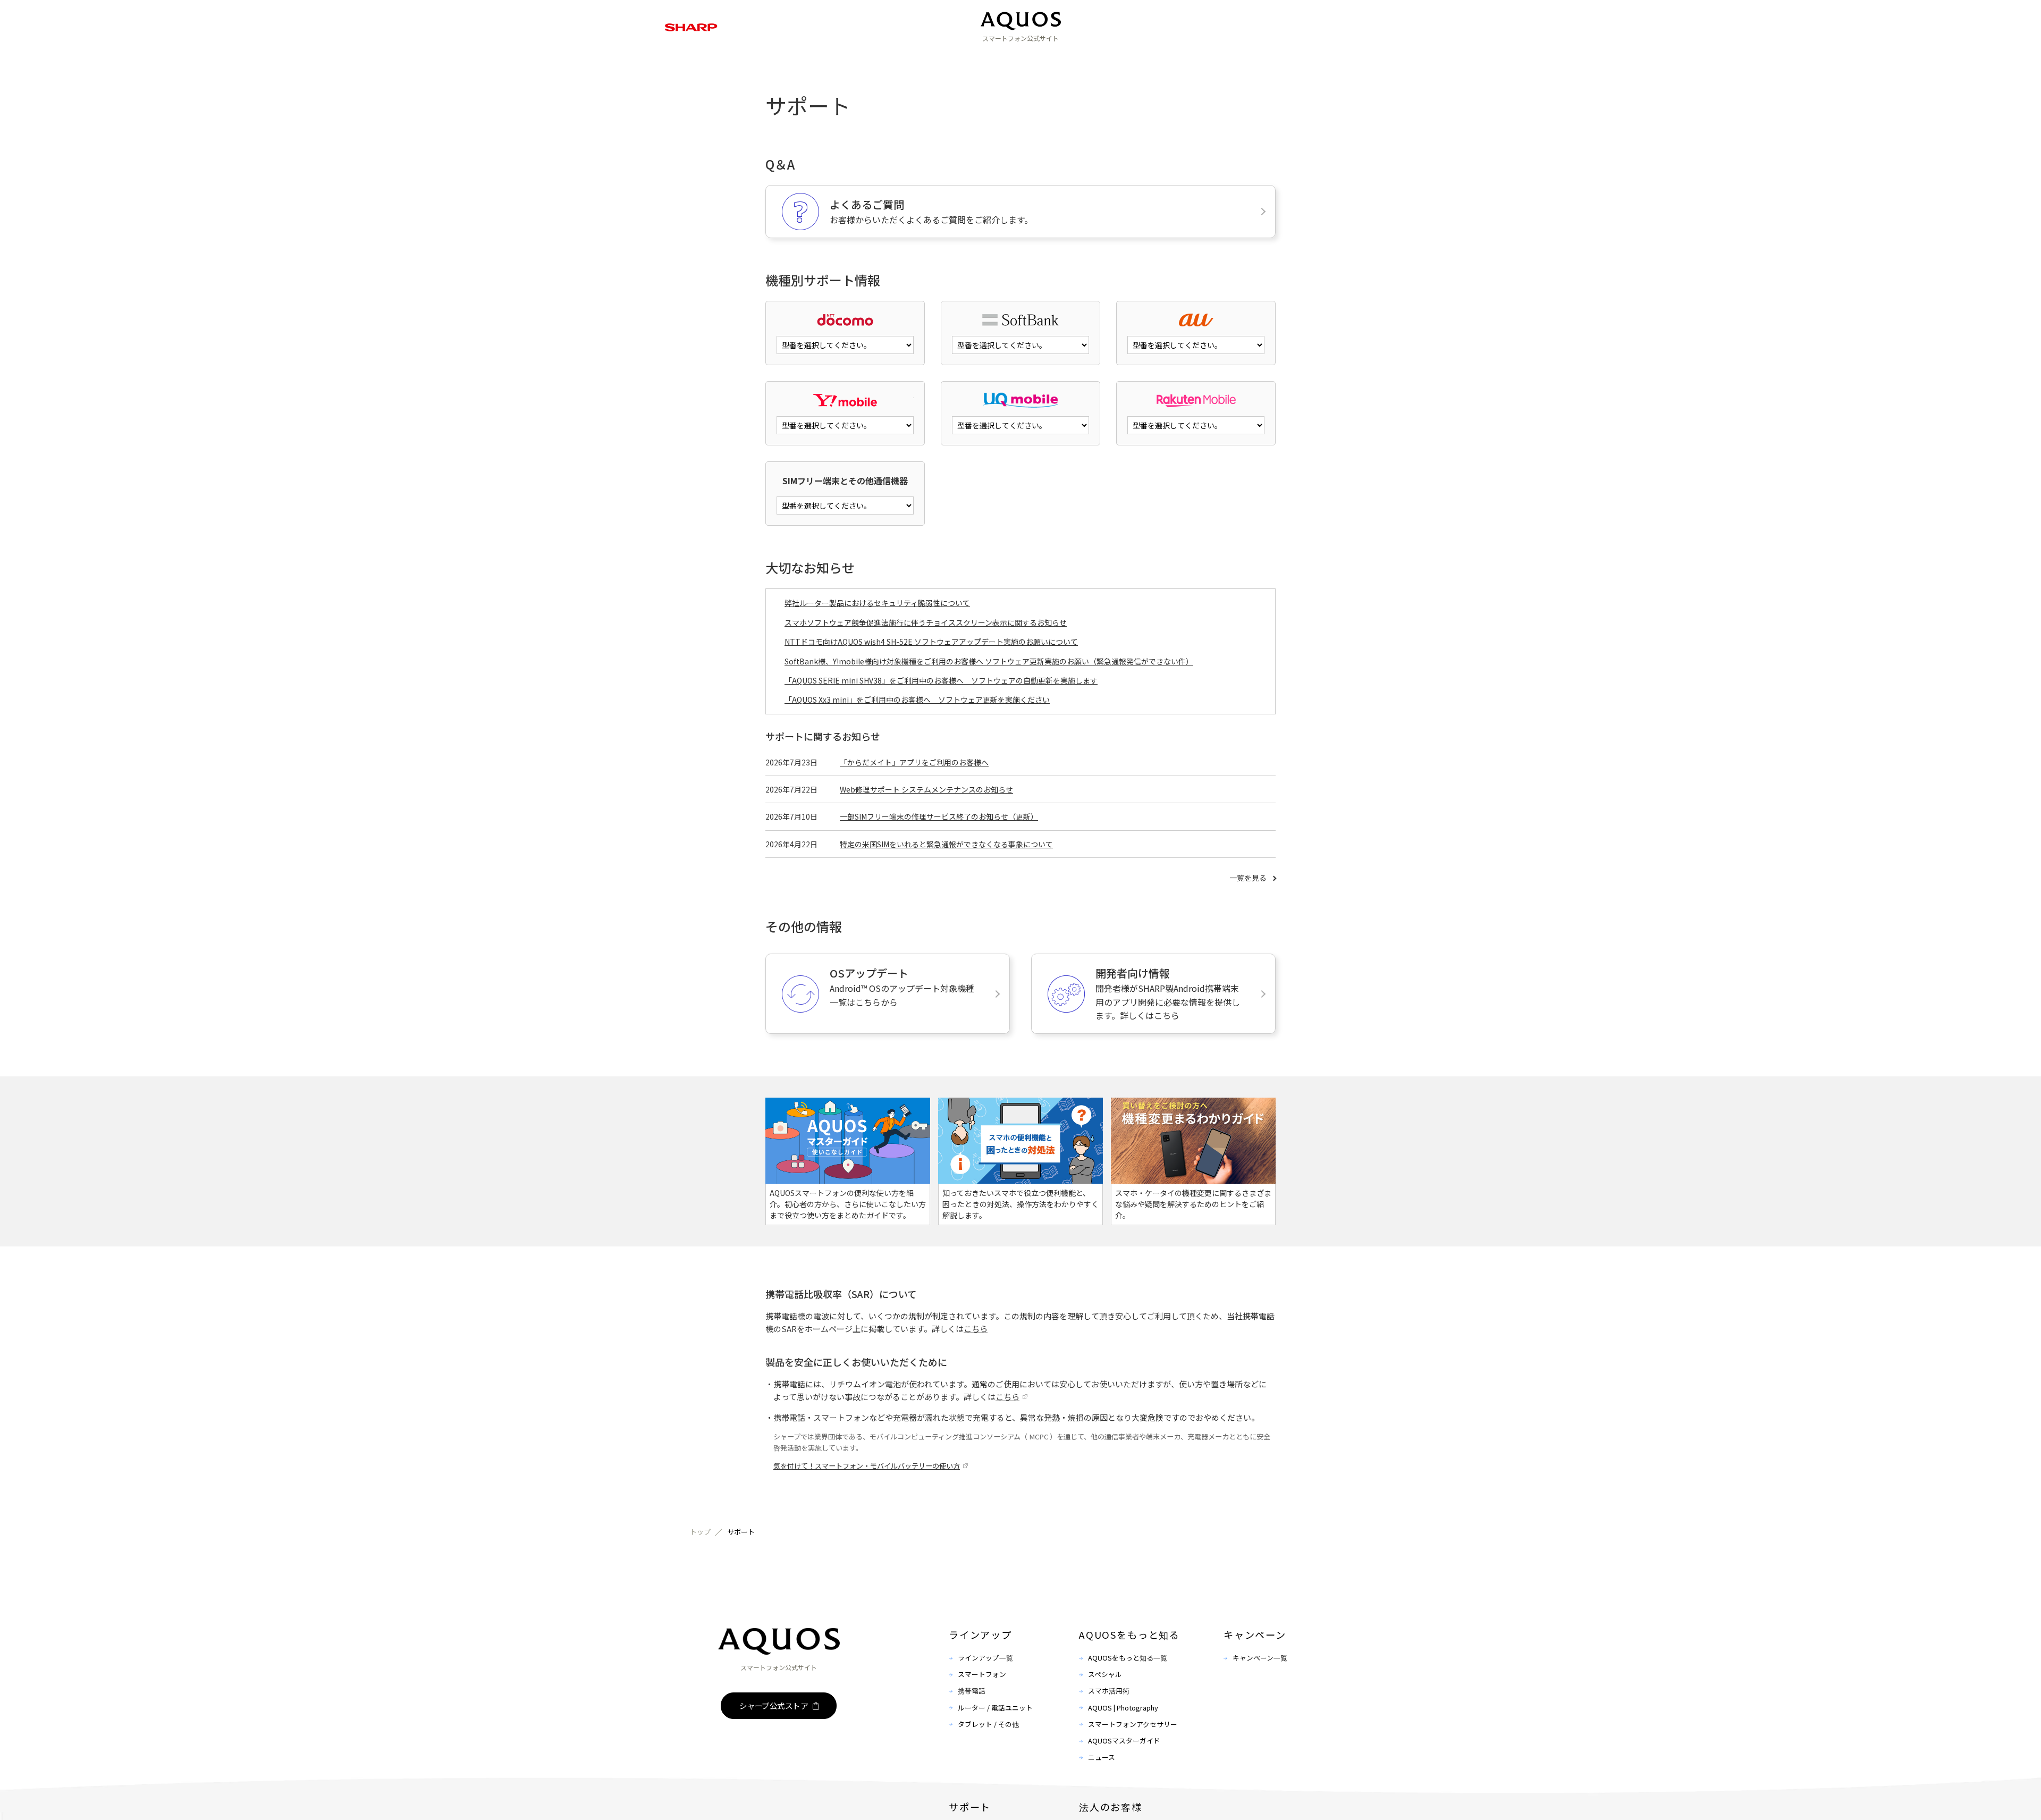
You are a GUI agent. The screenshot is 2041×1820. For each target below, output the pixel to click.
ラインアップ (871, 58)
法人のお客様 (1170, 58)
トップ (700, 1532)
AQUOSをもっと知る (956, 58)
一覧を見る (1248, 878)
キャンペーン (1041, 58)
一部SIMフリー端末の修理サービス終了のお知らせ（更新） (939, 816)
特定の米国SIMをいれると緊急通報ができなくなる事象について (946, 844)
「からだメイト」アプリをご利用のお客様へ (914, 762)
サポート (1106, 58)
